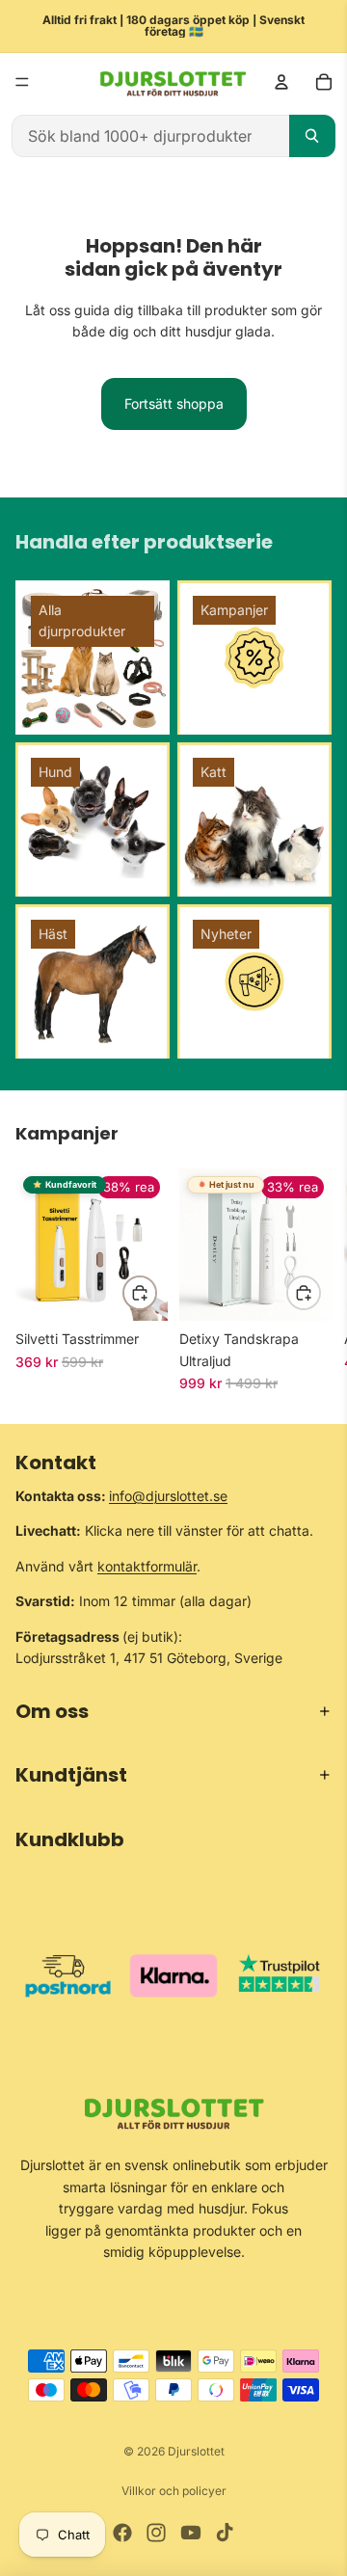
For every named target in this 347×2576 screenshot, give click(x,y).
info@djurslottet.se (168, 1496)
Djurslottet (196, 2451)
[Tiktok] (225, 2533)
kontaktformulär (147, 1566)
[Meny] (22, 82)
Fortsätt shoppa (174, 403)
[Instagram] (156, 2533)
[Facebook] (122, 2533)
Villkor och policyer (174, 2491)
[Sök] (312, 136)
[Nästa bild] (310, 1280)
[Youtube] (191, 2533)
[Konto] (281, 82)
